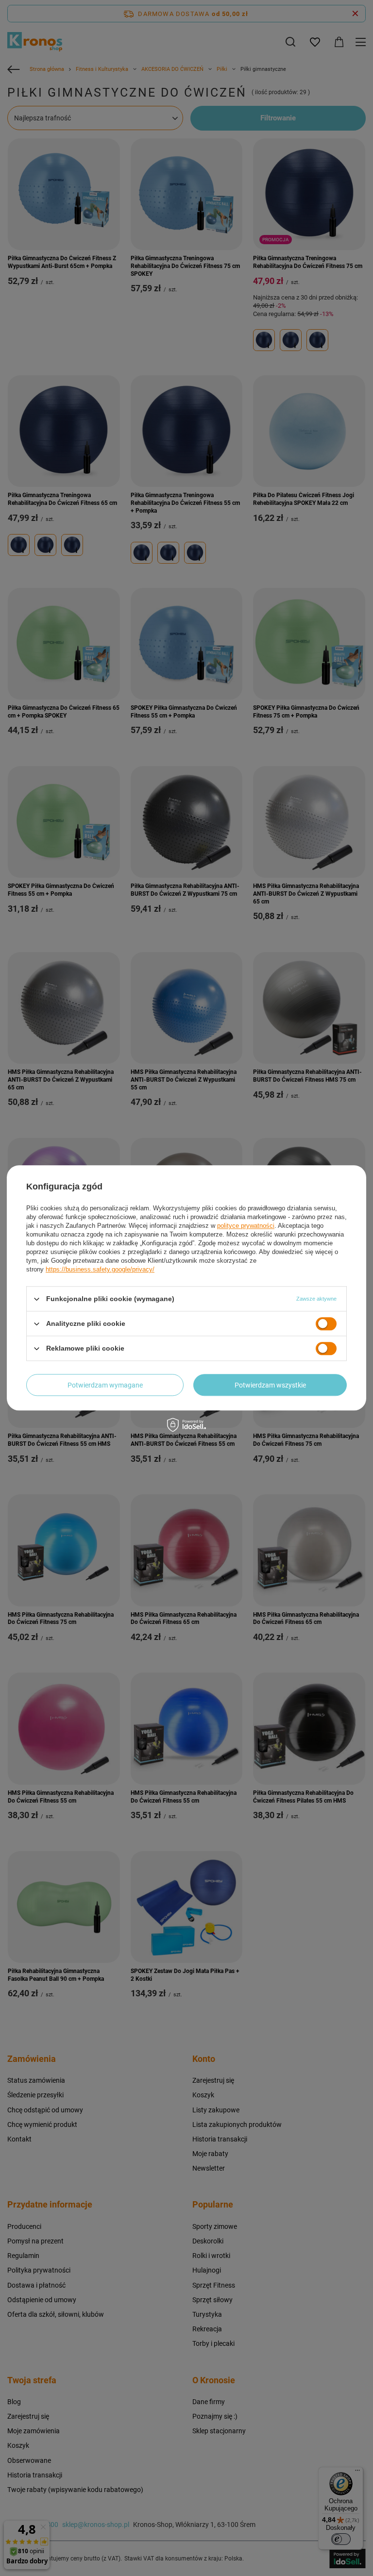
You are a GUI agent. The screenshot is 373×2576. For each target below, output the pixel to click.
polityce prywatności (246, 1226)
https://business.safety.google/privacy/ (100, 1269)
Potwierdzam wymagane (105, 1385)
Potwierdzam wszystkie (270, 1385)
